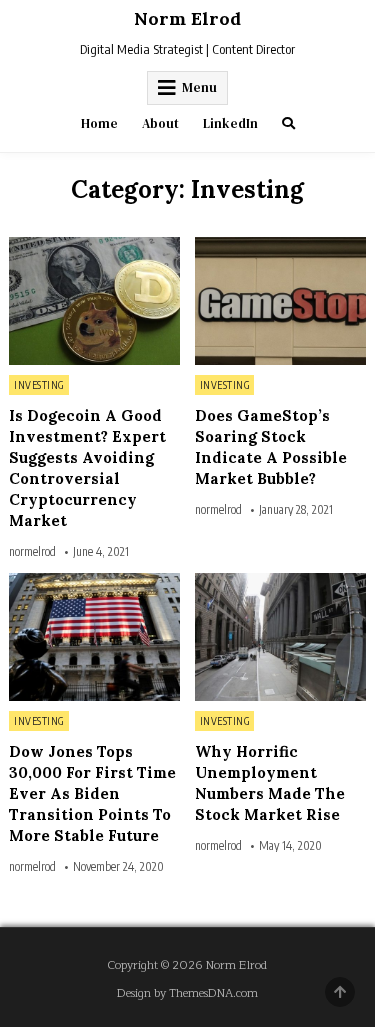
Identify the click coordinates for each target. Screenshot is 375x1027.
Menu (199, 87)
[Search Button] (288, 123)
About (160, 123)
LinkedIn (230, 123)
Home (99, 123)
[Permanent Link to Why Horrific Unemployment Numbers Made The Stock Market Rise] (280, 637)
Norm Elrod (187, 18)
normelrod (32, 552)
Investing (39, 385)
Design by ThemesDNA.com (187, 993)
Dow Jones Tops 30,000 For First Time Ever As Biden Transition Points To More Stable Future (92, 793)
